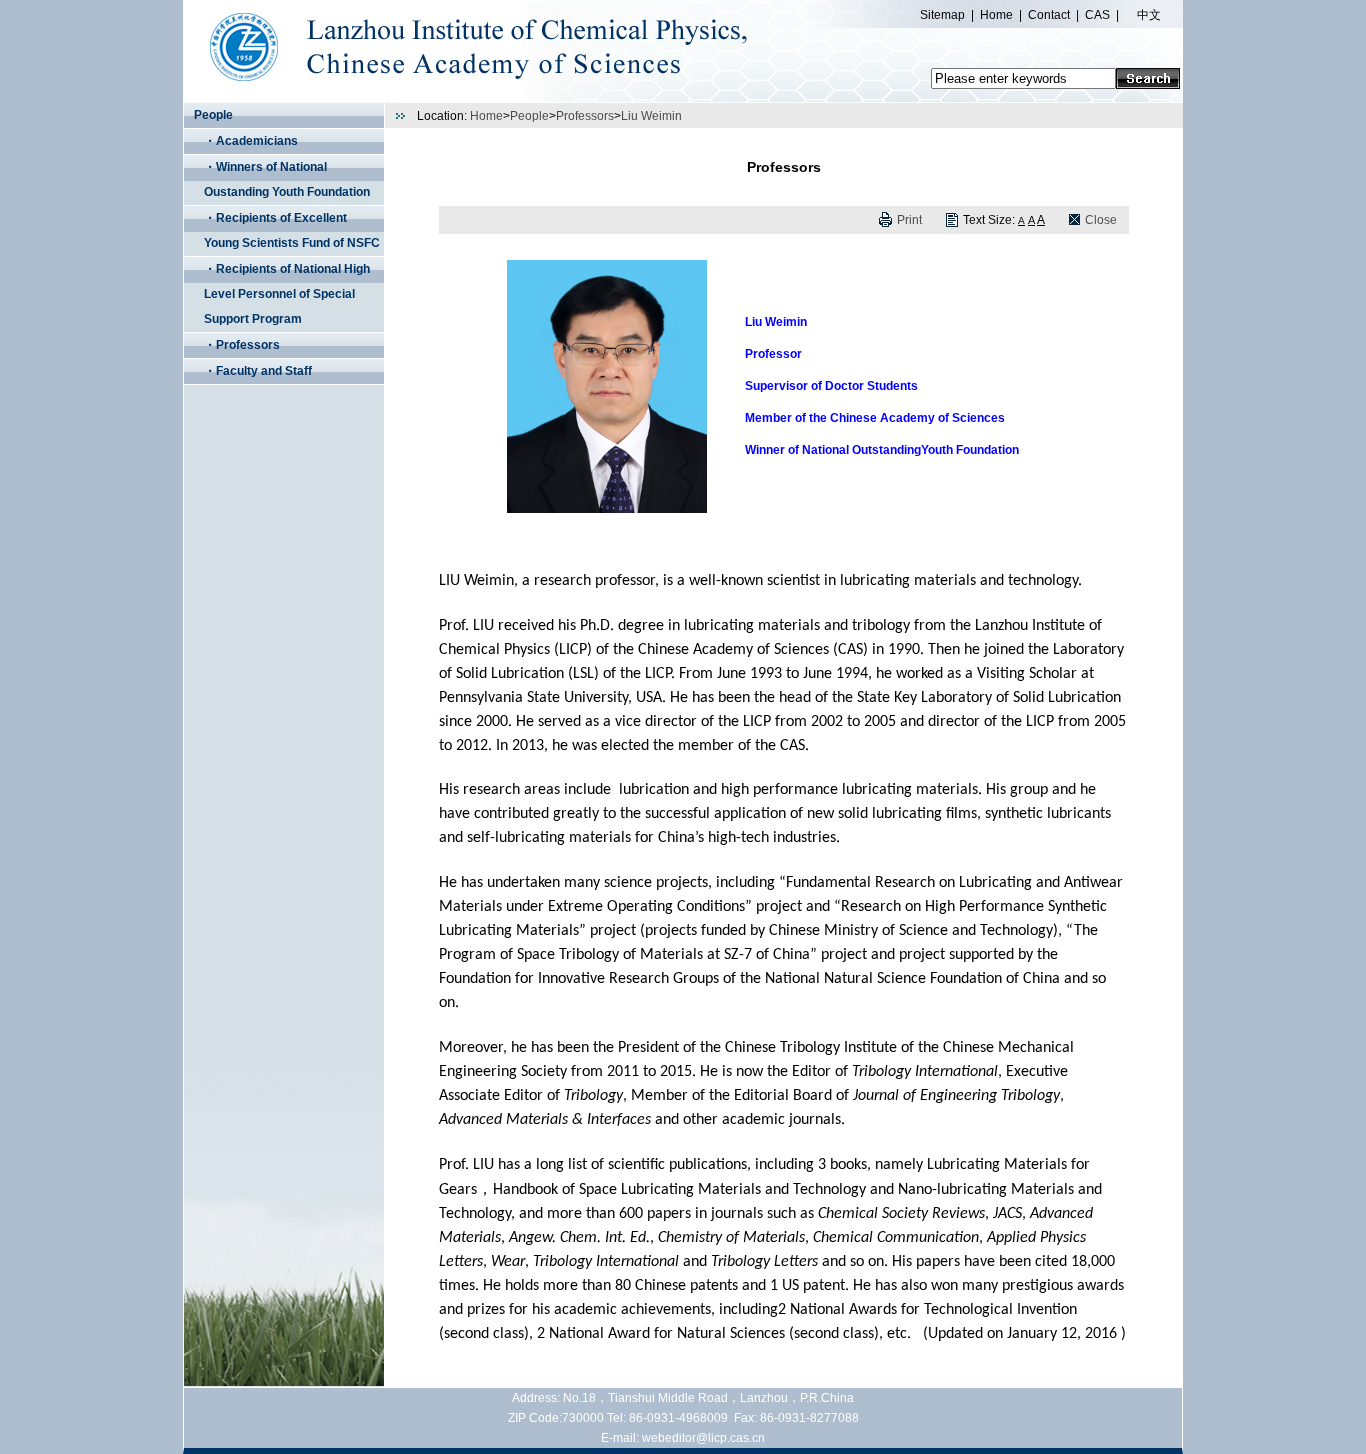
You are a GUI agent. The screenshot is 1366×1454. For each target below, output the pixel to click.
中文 (1149, 15)
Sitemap (942, 15)
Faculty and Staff (264, 371)
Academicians (257, 141)
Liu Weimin (651, 116)
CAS (1097, 15)
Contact (1049, 15)
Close (1101, 220)
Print (909, 220)
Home (996, 15)
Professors (248, 345)
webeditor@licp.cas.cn (703, 1438)
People (529, 116)
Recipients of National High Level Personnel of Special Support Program (287, 294)
